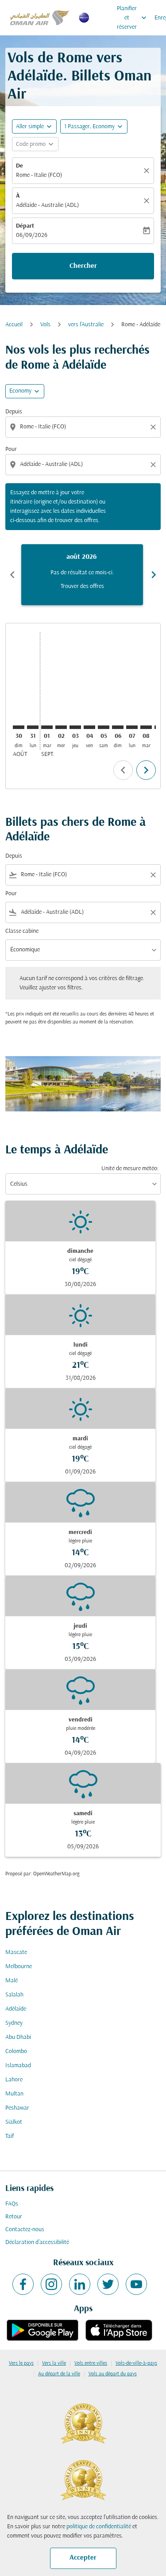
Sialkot (14, 2122)
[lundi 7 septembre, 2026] (132, 727)
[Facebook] (23, 2284)
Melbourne (19, 1967)
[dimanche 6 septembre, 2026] (118, 727)
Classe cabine (22, 931)
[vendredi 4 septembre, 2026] (89, 727)
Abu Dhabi (18, 2037)
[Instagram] (51, 2284)
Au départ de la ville (59, 2374)
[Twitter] (108, 2284)
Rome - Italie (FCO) (39, 175)
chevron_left (12, 575)
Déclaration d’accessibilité (37, 2242)
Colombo (16, 2051)
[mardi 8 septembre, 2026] (146, 727)
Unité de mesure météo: (130, 1169)
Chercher (83, 266)
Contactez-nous (25, 2230)
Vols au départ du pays (113, 2374)
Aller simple (30, 127)
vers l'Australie (86, 325)
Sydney (14, 2023)
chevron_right (154, 575)
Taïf (10, 2136)
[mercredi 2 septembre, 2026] (61, 727)
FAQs (12, 2204)
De (19, 166)
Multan (14, 2094)
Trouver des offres (82, 586)
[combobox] (84, 427)
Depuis (14, 412)
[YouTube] (136, 2284)
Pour (11, 449)
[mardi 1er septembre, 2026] (47, 727)
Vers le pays (21, 2363)
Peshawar (17, 2108)
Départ (25, 226)
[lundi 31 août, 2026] (33, 727)
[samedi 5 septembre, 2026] (104, 727)
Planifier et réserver (133, 18)
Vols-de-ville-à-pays (136, 2363)
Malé (12, 1981)
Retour (14, 2217)
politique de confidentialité (99, 2527)
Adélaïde (16, 2009)
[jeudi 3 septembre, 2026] (75, 727)
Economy (20, 391)
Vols (45, 325)
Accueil (14, 325)
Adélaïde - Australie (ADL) (47, 205)
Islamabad (18, 2066)
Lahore (14, 2080)
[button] (94, 126)
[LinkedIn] (80, 2284)
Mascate (16, 1952)
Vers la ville (54, 2363)
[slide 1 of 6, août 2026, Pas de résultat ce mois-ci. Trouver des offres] (82, 575)
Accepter (83, 2558)
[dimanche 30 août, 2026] (19, 727)
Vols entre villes (91, 2363)
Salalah (14, 1995)
